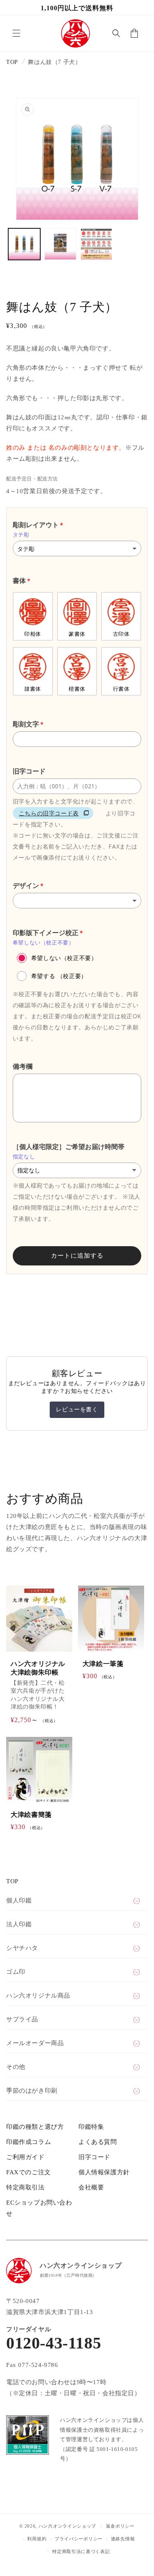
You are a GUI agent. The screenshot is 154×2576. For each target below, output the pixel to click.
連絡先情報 (123, 2539)
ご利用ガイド (25, 2157)
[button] (16, 33)
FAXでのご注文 (29, 2172)
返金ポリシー (120, 2526)
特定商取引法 (25, 2187)
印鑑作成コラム (29, 2142)
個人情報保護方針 (104, 2172)
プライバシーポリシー (79, 2539)
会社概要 (91, 2187)
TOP (12, 62)
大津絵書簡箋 (31, 1815)
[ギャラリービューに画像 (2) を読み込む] (60, 244)
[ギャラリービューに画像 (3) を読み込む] (97, 244)
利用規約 (37, 2539)
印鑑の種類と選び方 (35, 2127)
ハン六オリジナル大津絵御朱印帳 (38, 1668)
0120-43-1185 (54, 2343)
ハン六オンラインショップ (67, 2526)
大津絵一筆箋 (103, 1664)
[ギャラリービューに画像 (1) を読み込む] (24, 244)
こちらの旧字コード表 (49, 813)
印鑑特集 (91, 2127)
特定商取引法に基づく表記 (81, 2551)
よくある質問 (98, 2142)
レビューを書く (77, 1410)
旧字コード (94, 2157)
